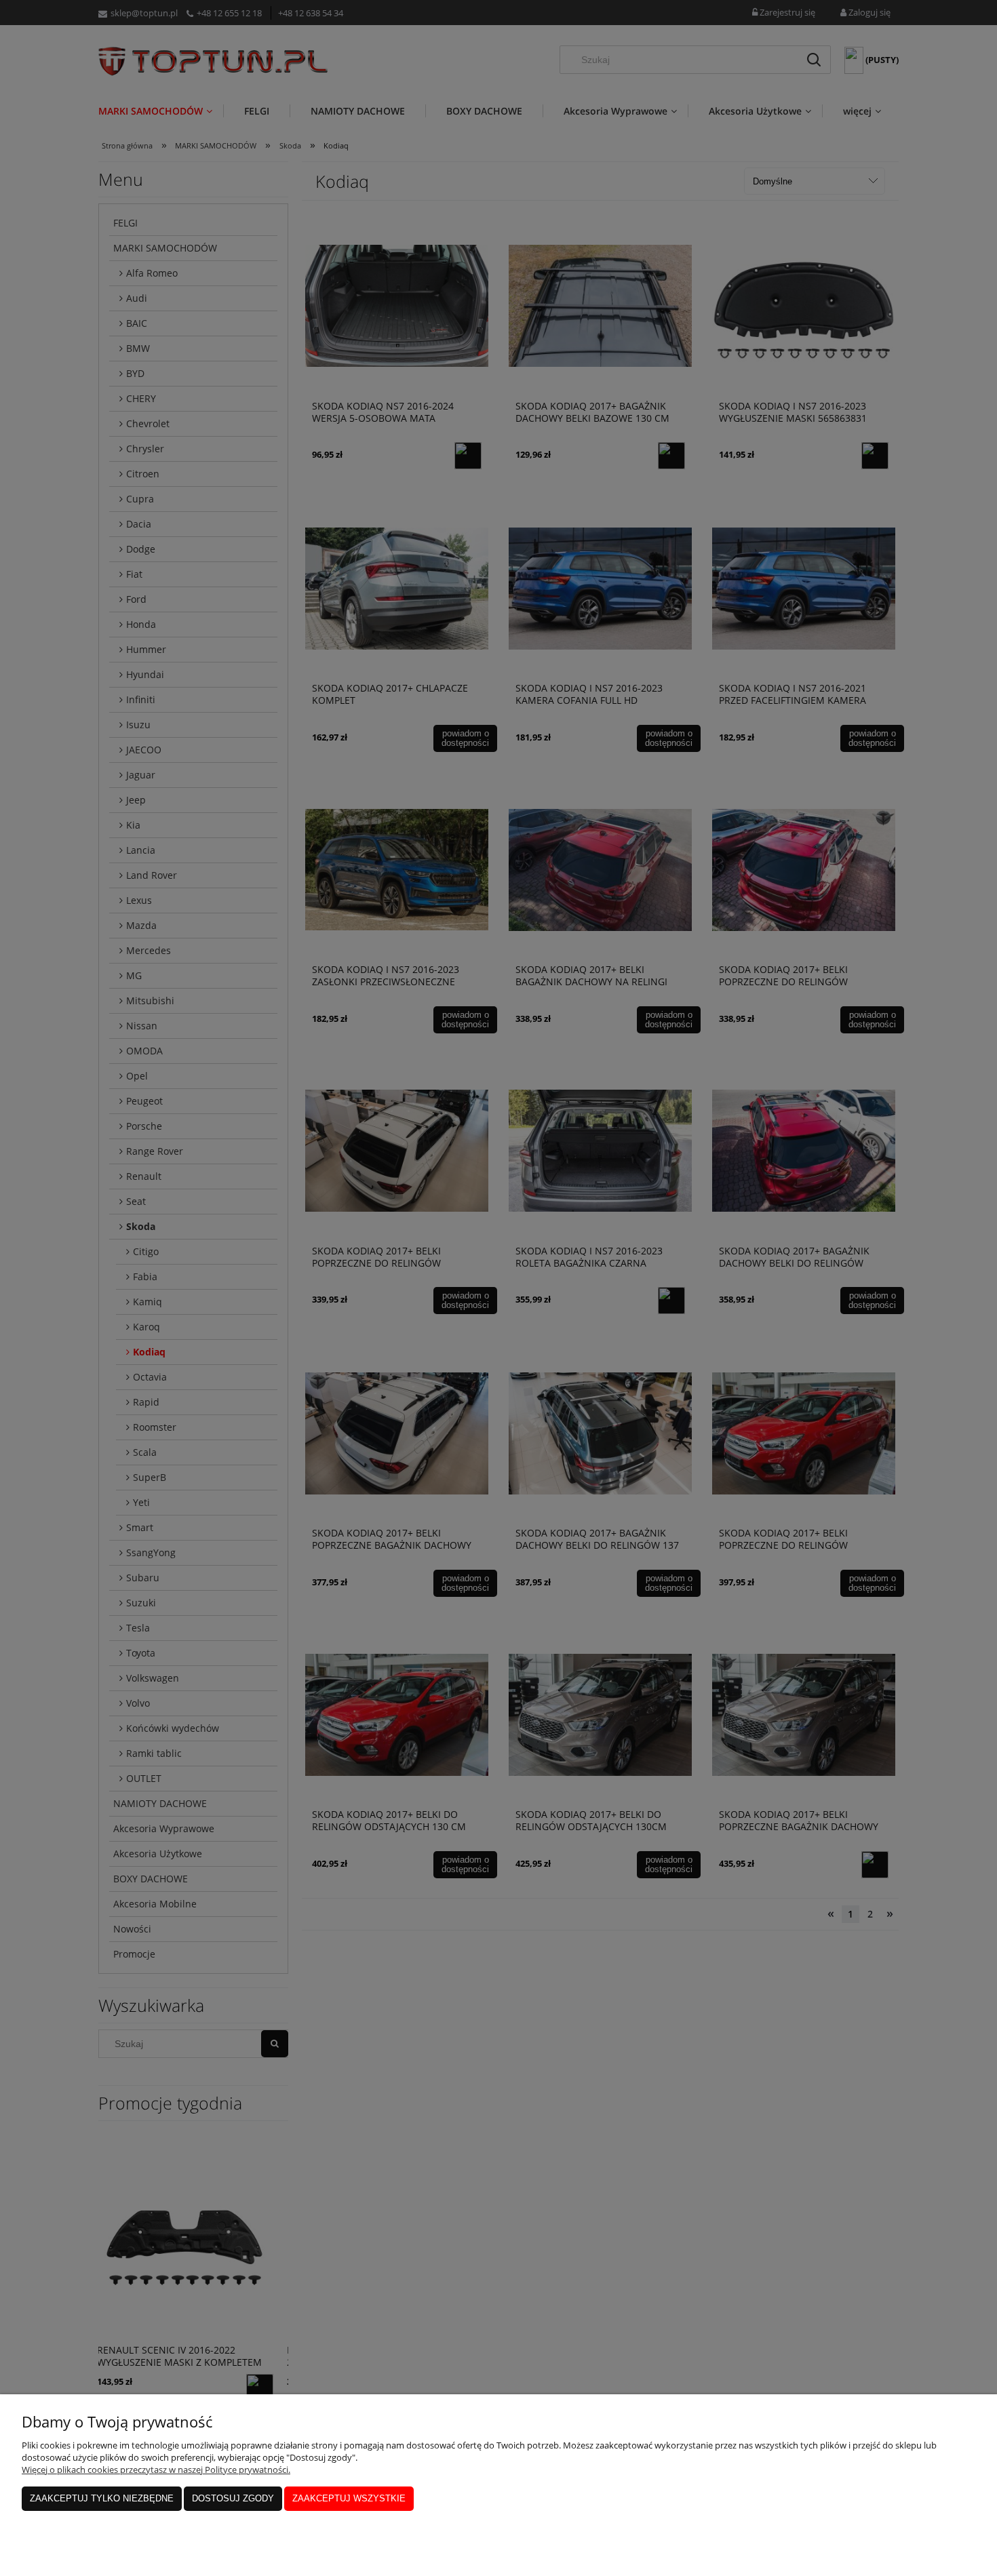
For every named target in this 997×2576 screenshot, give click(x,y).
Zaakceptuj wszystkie (349, 2498)
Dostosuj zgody (233, 2498)
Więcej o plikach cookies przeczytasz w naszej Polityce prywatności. (156, 2470)
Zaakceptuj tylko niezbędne (102, 2498)
